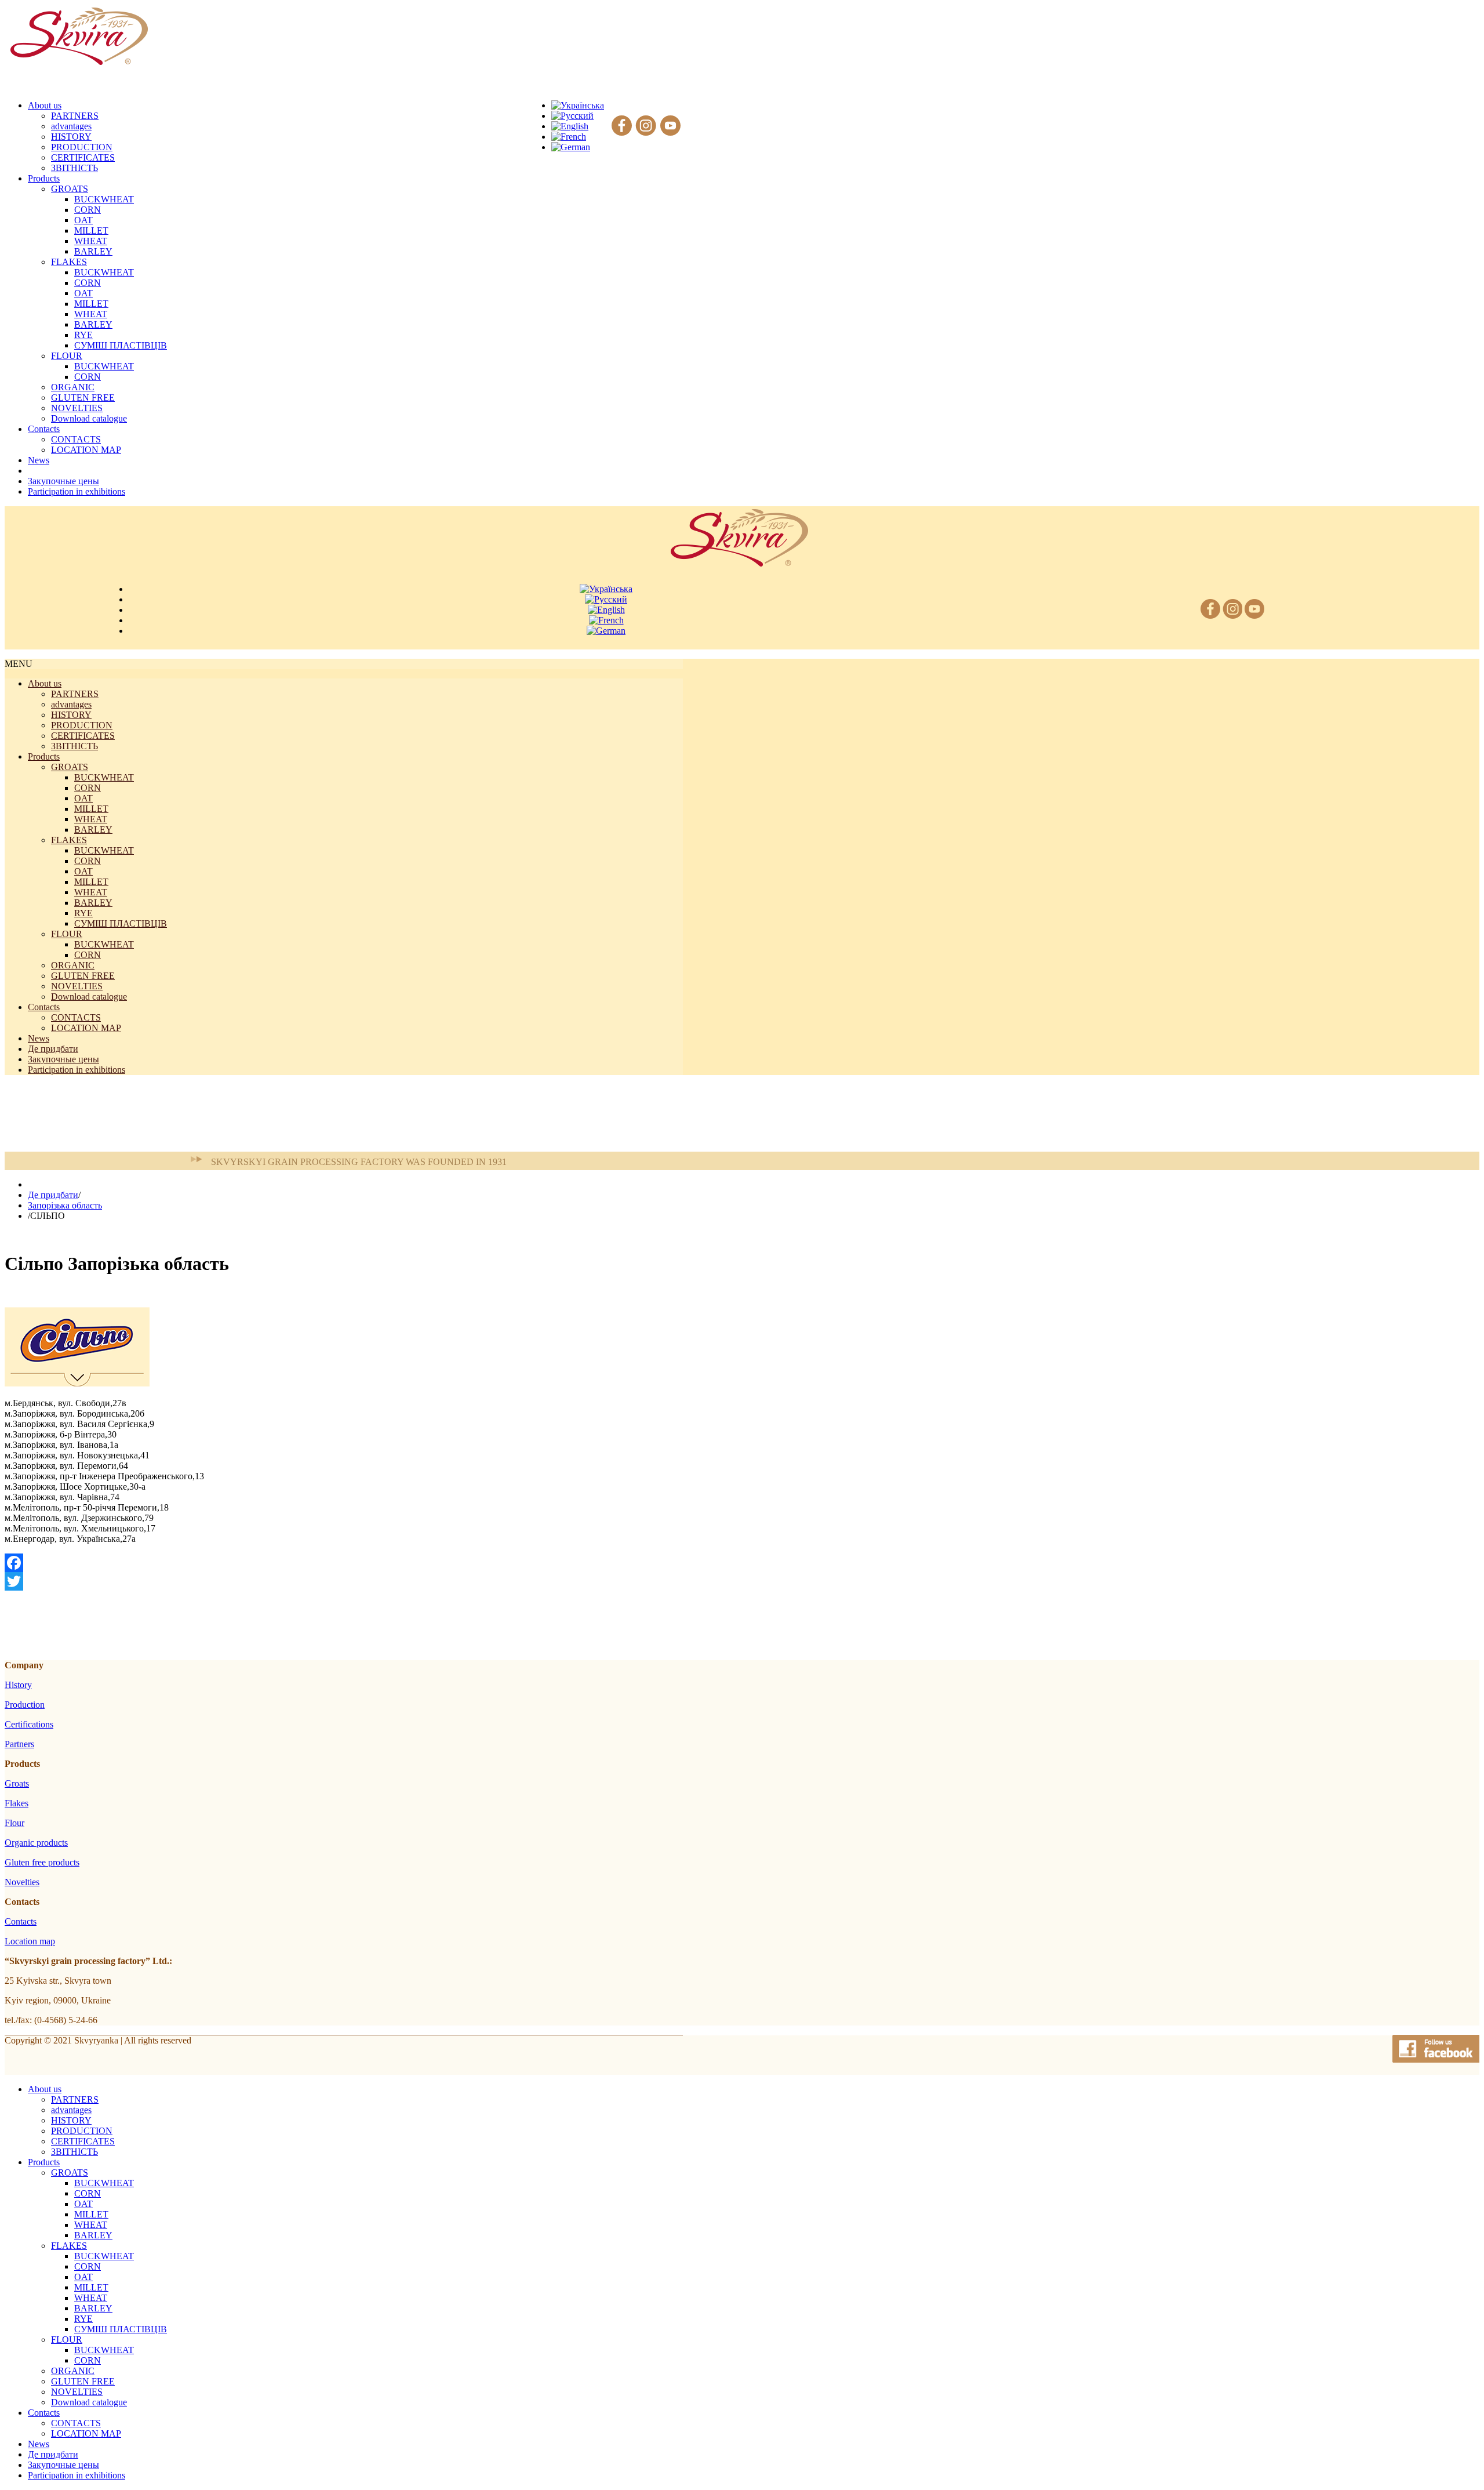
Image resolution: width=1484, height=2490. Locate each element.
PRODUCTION (82, 147)
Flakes (17, 1803)
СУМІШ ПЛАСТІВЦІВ (121, 345)
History (18, 1685)
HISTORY (71, 137)
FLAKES (69, 262)
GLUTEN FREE (83, 398)
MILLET (91, 231)
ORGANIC (73, 387)
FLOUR (67, 356)
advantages (71, 126)
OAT (83, 220)
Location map (30, 1941)
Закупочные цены (63, 1059)
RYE (83, 335)
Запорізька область (65, 1205)
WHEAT (91, 241)
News (39, 1038)
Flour (14, 1823)
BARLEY (93, 251)
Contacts (44, 1007)
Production (25, 1705)
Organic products (36, 1843)
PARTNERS (75, 116)
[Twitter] (344, 1581)
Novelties (22, 1882)
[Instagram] (646, 126)
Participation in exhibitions (77, 1070)
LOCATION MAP (86, 450)
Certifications (29, 1724)
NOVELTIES (77, 408)
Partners (19, 1744)
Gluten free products (42, 1862)
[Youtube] (670, 126)
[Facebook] (622, 126)
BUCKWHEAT (104, 199)
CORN (88, 210)
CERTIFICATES (83, 157)
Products (44, 756)
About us (45, 683)
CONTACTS (76, 439)
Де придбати (53, 1049)
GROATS (70, 189)
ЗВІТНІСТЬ (74, 168)
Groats (17, 1783)
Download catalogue (89, 418)
